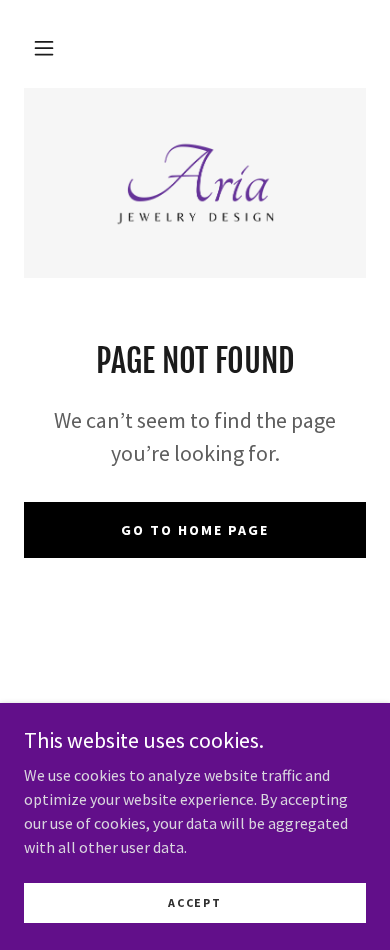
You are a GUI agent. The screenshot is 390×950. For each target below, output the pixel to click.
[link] (194, 183)
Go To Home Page (195, 530)
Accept (194, 902)
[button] (44, 48)
